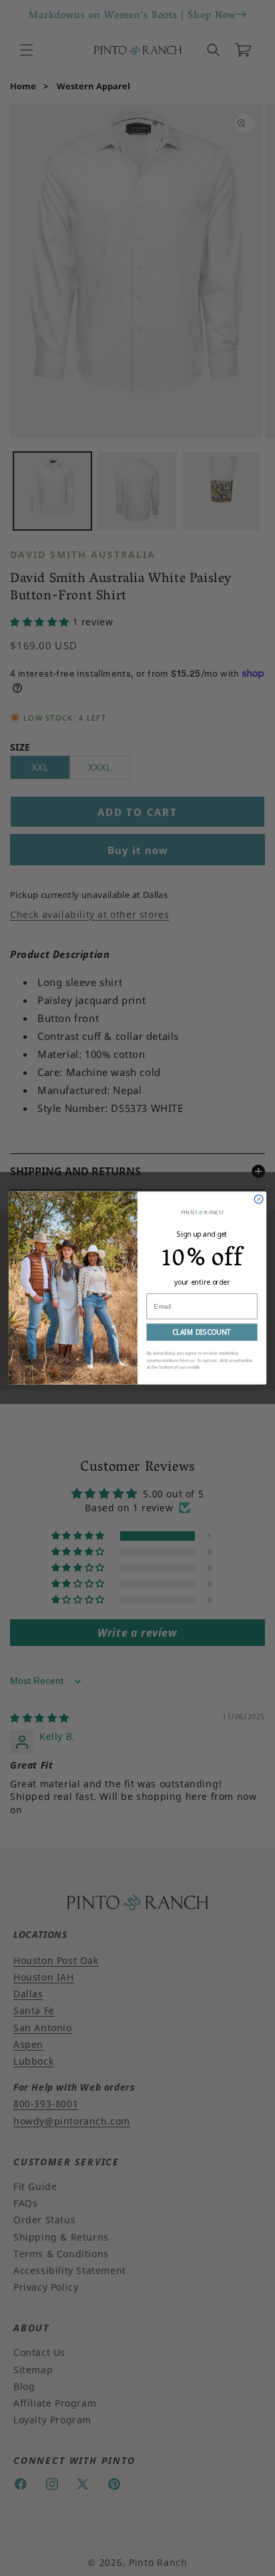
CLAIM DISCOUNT (202, 1332)
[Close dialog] (259, 1199)
